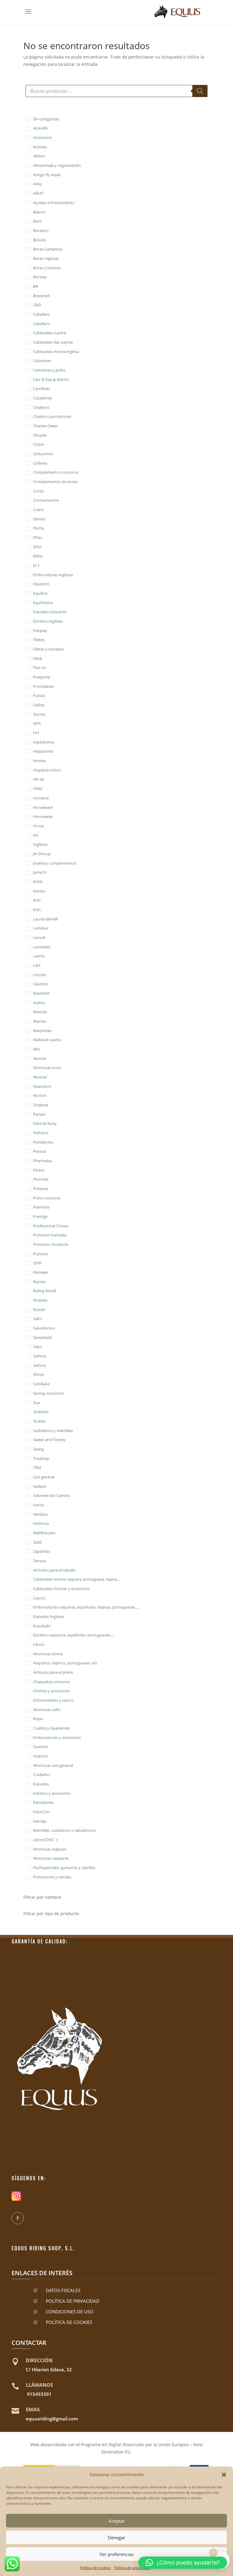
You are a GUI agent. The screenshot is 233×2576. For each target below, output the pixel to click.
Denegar (116, 2537)
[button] (224, 2475)
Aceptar (117, 2521)
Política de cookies (96, 2568)
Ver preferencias (116, 2554)
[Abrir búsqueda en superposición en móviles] (116, 91)
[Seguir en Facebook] (18, 2218)
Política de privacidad (132, 2568)
